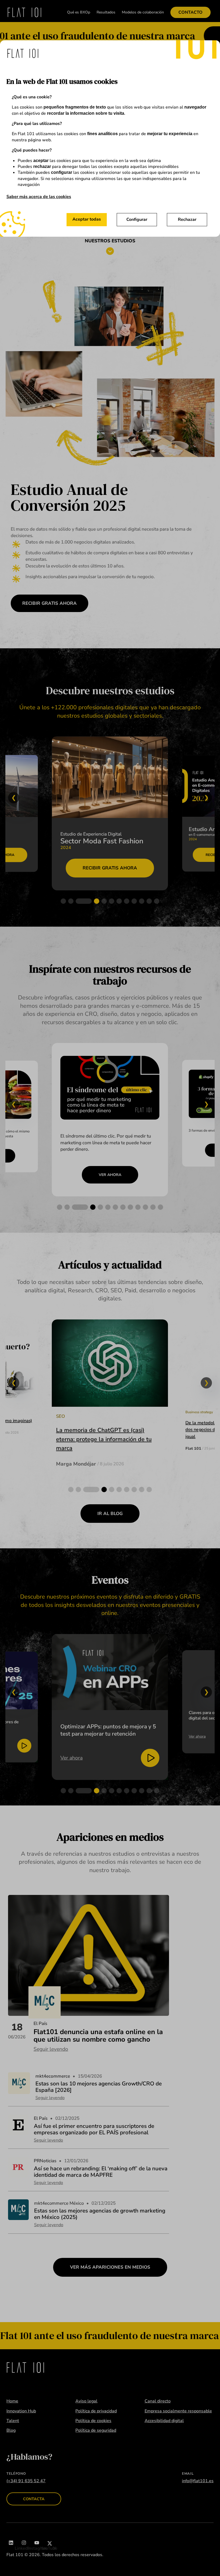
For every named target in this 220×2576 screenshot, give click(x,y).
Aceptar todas (87, 219)
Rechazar (187, 220)
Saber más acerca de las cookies (39, 197)
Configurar (137, 220)
